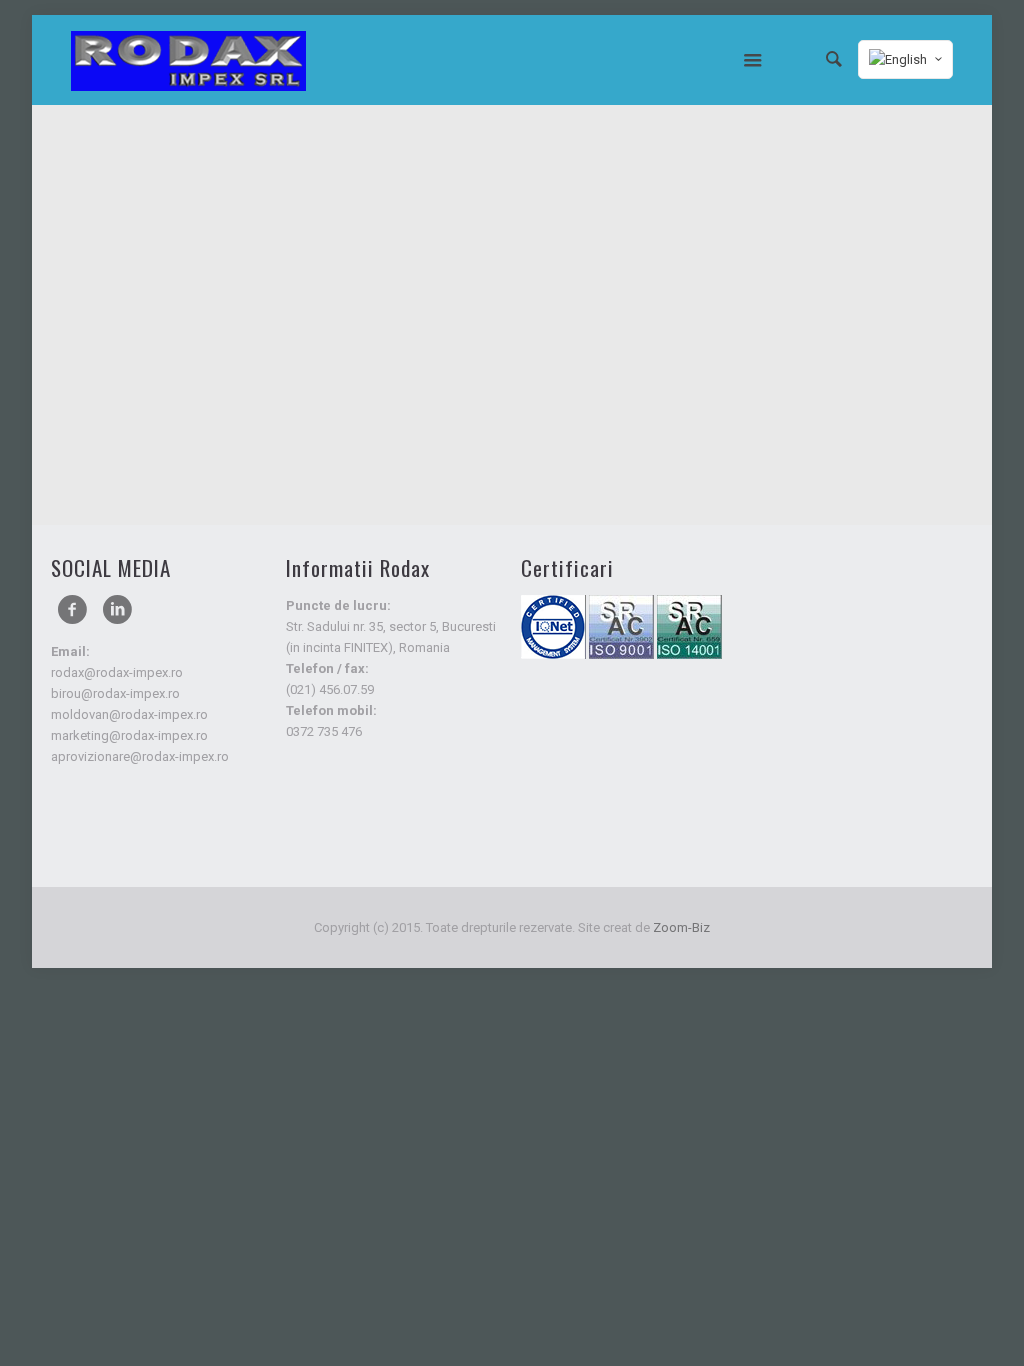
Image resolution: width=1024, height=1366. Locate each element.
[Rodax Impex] (188, 60)
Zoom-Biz (681, 927)
